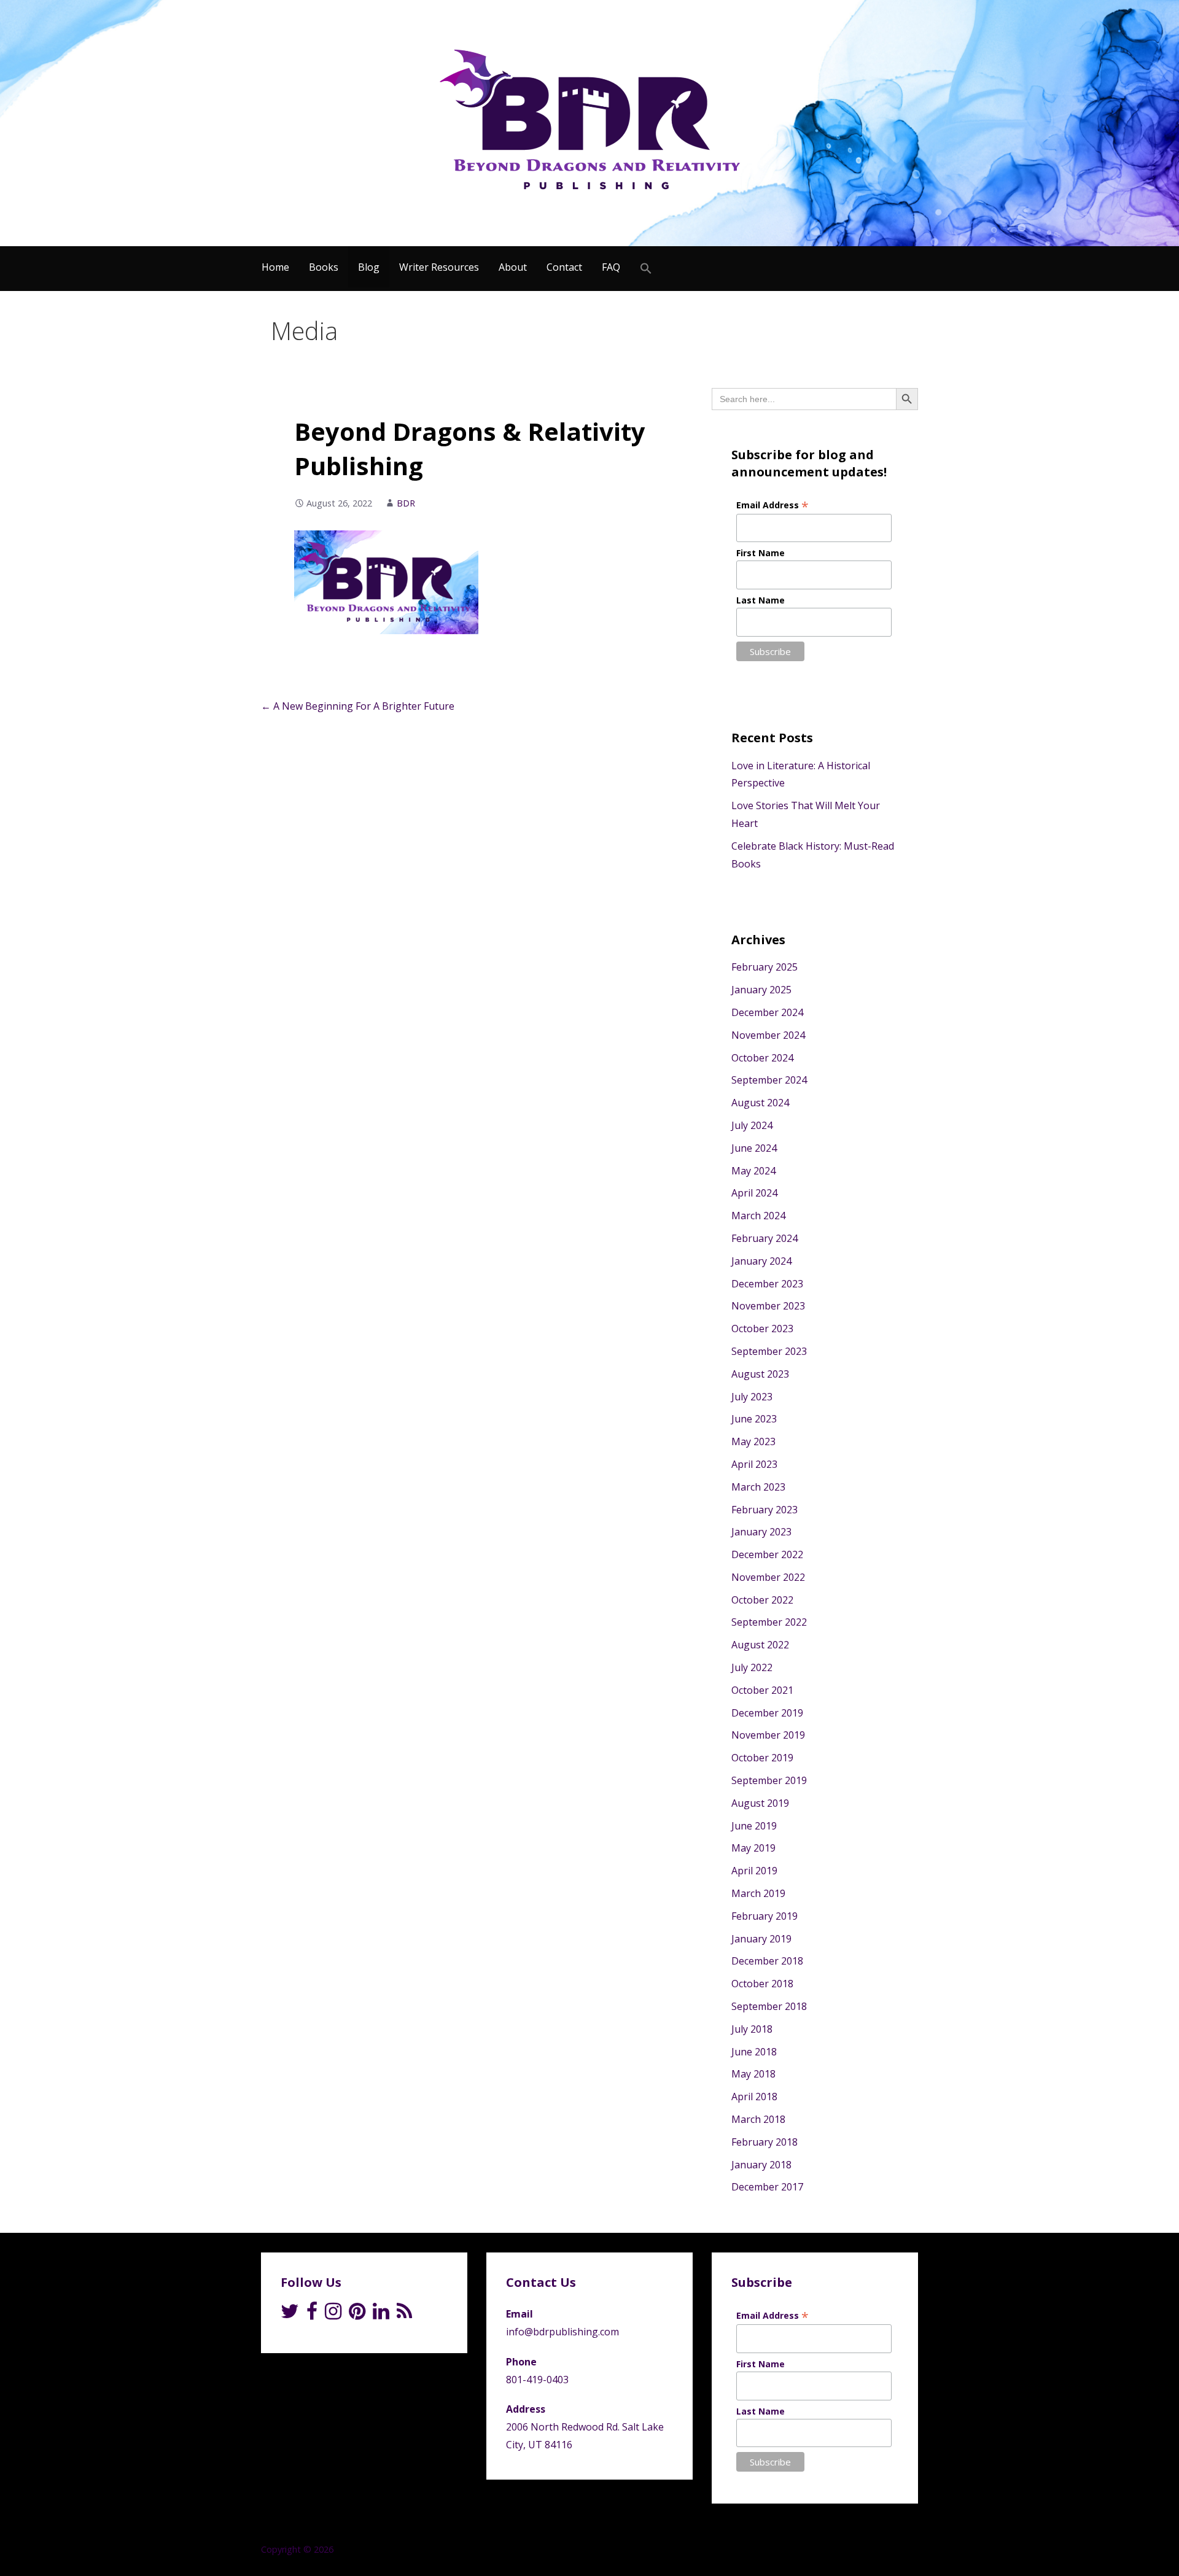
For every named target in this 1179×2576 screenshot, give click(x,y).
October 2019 (762, 1758)
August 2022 (760, 1645)
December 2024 (767, 1012)
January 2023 (761, 1532)
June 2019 (754, 1826)
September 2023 (769, 1351)
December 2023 (767, 1284)
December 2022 (767, 1554)
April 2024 (754, 1193)
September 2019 (769, 1780)
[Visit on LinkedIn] (381, 2314)
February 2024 (765, 1238)
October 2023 (762, 1329)
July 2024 (752, 1125)
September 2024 (769, 1080)
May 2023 (753, 1441)
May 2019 (753, 1848)
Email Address (772, 505)
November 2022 (768, 1577)
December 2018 (767, 1961)
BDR (406, 503)
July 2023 (752, 1397)
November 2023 (768, 1306)
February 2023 (765, 1510)
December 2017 (767, 2187)
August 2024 (760, 1103)
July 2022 (752, 1667)
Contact (564, 267)
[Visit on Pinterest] (357, 2314)
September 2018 (769, 2006)
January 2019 (761, 1939)
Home (275, 267)
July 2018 (752, 2029)
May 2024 (753, 1171)
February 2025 (765, 967)
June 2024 (754, 1148)
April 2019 (754, 1871)
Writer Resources (439, 267)
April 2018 (754, 2097)
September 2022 (769, 1622)
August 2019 (760, 1803)
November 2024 (768, 1035)
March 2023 (758, 1487)
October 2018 (762, 1984)
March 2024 (758, 1216)
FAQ (611, 267)
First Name (761, 553)
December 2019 (767, 1713)
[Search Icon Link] (646, 269)
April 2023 (754, 1464)
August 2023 (760, 1374)
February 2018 (765, 2142)
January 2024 (761, 1261)
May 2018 (753, 2074)
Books (324, 267)
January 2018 (761, 2165)
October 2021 (762, 1690)
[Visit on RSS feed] (404, 2314)
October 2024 (762, 1058)
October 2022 (762, 1600)
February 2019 (765, 1916)
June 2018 (754, 2052)
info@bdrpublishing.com (562, 2332)
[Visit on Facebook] (312, 2314)
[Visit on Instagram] (333, 2314)
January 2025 (761, 990)
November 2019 (768, 1735)
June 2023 (754, 1419)
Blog (369, 267)
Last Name (761, 600)
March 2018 (758, 2119)
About (513, 267)
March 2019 (758, 1893)
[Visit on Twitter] (290, 2314)
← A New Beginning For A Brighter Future (358, 706)
